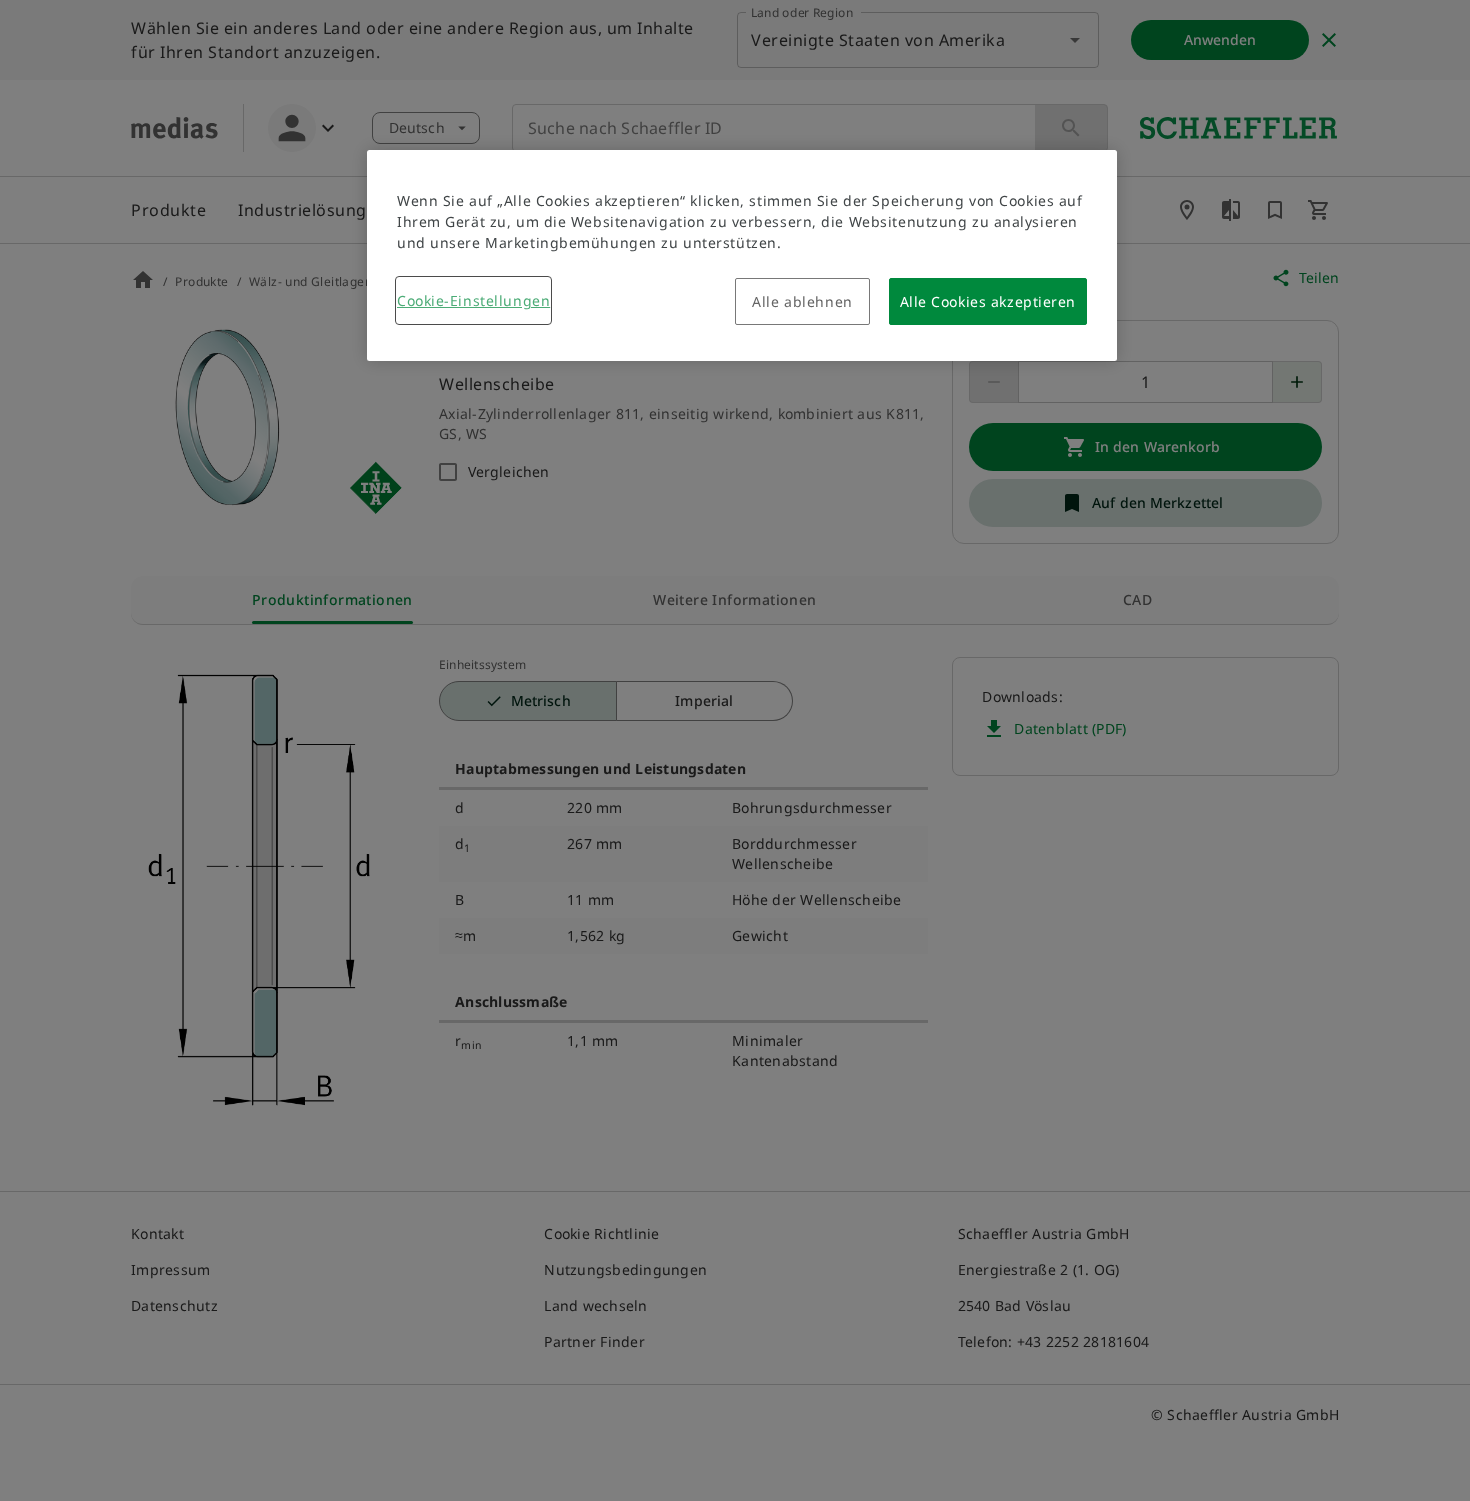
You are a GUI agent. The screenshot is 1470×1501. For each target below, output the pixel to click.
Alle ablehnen (802, 301)
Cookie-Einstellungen (473, 300)
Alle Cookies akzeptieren (988, 301)
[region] (742, 255)
